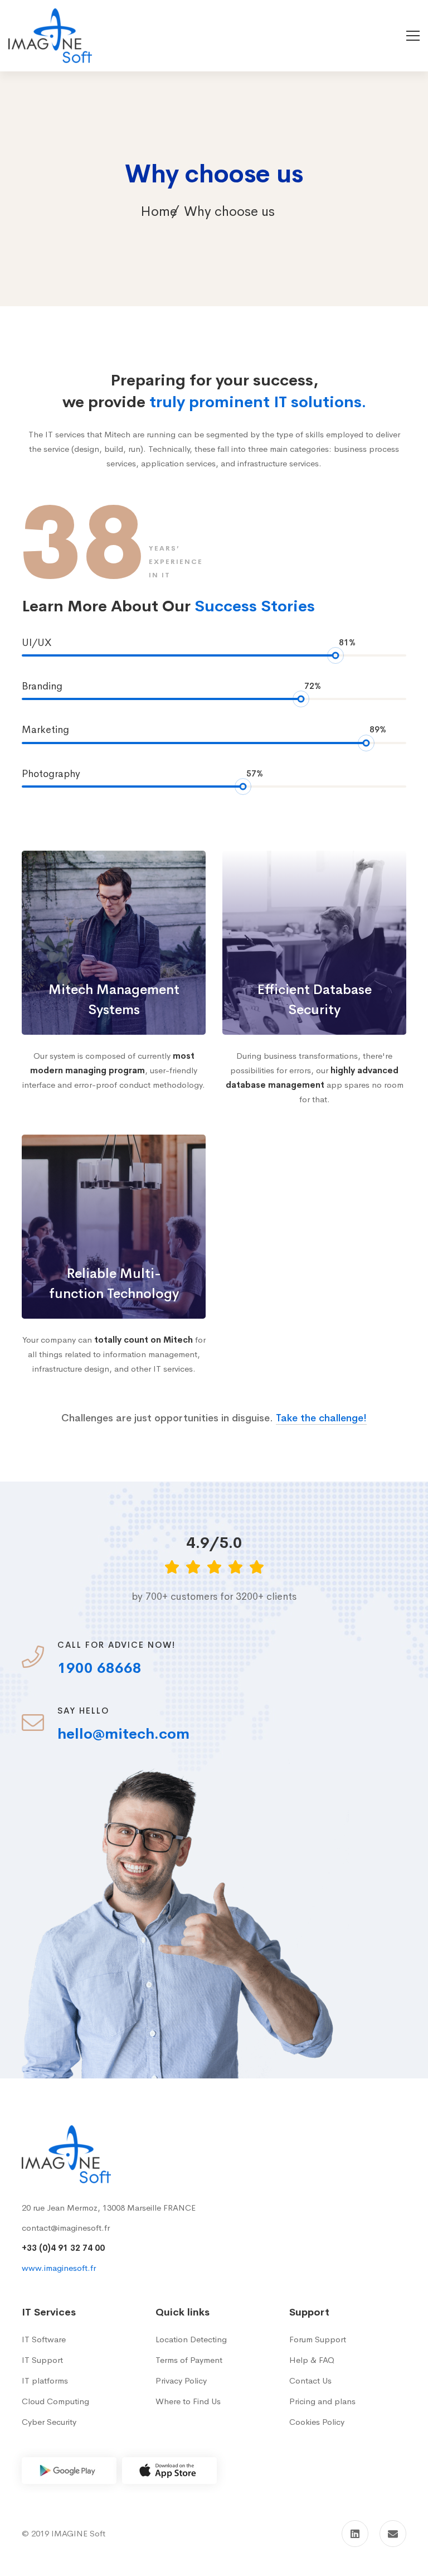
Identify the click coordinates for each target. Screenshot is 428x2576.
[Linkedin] (355, 2534)
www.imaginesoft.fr (59, 2268)
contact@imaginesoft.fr (66, 2228)
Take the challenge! (321, 1418)
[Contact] (393, 2534)
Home (159, 211)
